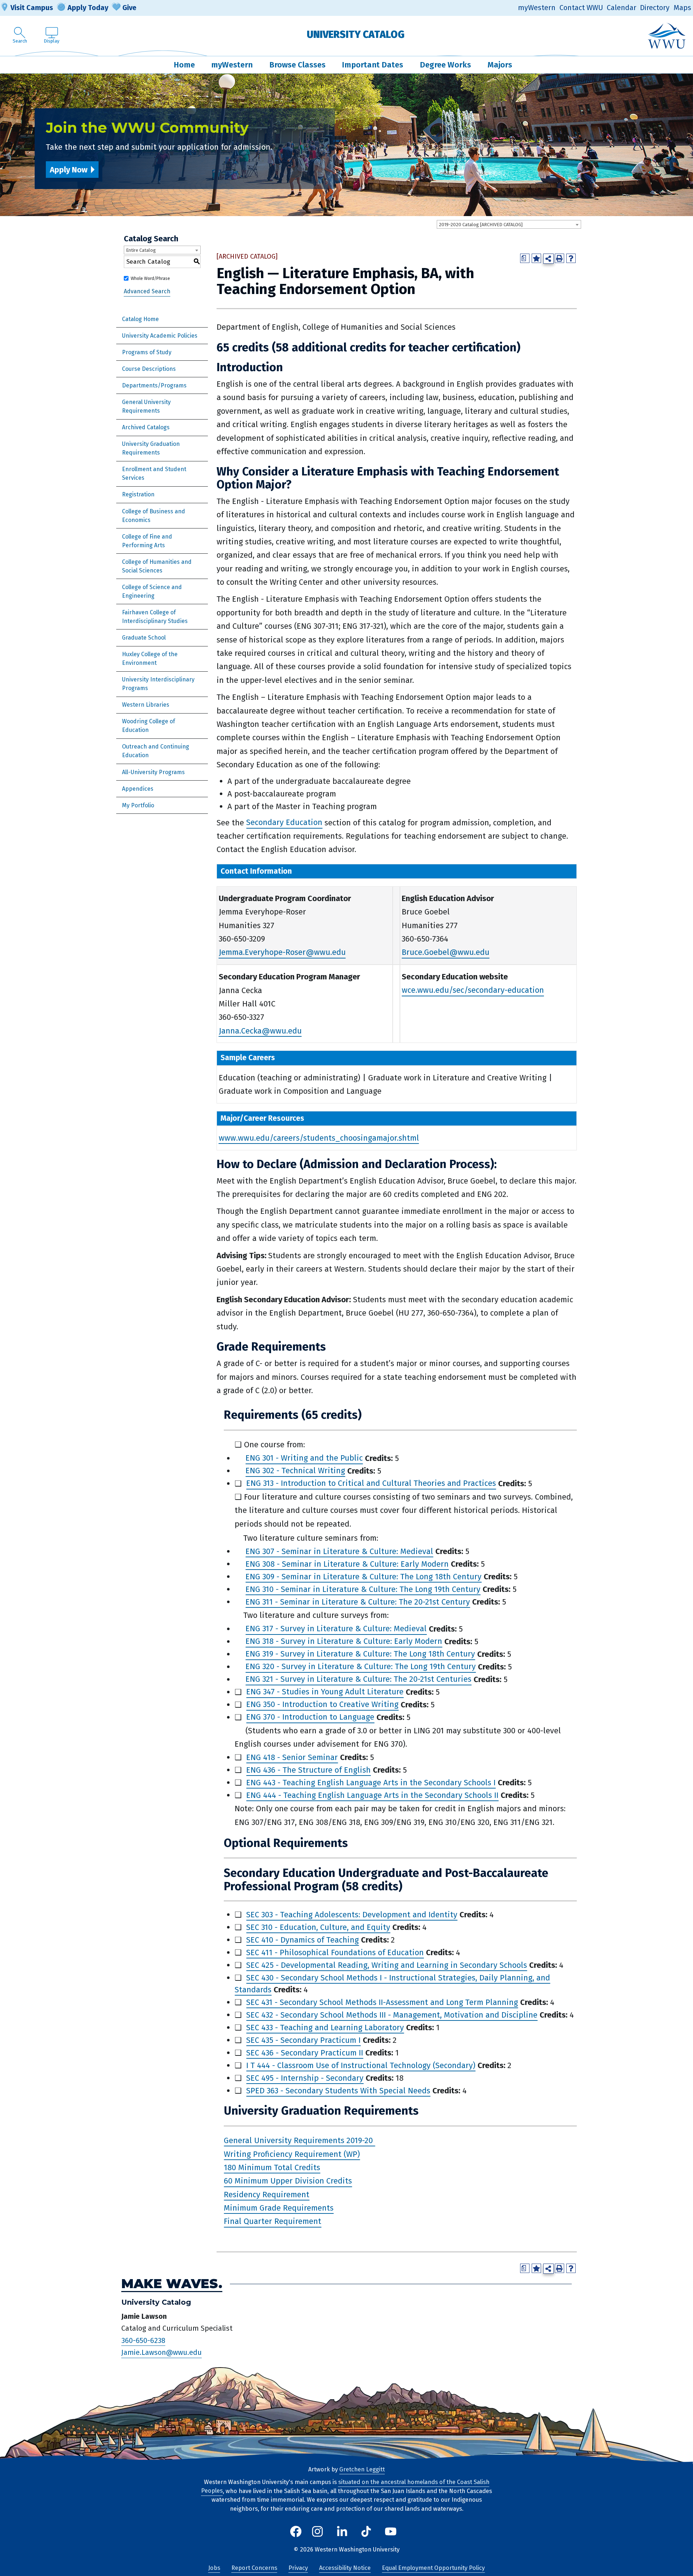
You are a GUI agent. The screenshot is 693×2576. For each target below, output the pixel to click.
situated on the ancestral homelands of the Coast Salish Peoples (345, 2487)
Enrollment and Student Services (154, 473)
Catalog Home (140, 319)
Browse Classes (297, 65)
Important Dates (372, 65)
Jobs (214, 2568)
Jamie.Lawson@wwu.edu (162, 2353)
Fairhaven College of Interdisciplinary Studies (155, 617)
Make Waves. (172, 2284)
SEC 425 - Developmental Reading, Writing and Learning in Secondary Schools (387, 1965)
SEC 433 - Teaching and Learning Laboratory (325, 2028)
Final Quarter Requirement (273, 2222)
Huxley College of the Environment (150, 659)
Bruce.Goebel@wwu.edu (446, 953)
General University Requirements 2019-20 (299, 2140)
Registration (138, 494)
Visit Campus (32, 8)
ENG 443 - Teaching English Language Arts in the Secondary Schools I (371, 1783)
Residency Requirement (267, 2195)
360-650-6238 (143, 2340)
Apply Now (69, 170)
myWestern (537, 8)
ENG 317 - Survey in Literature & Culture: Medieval (336, 1629)
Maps (682, 8)
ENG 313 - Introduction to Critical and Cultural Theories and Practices (371, 1484)
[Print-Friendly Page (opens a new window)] (559, 258)
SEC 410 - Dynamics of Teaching (302, 1940)
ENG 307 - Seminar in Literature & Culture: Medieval (339, 1551)
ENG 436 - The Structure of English (308, 1770)
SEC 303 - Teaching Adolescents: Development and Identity (352, 1915)
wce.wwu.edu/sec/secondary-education (473, 990)
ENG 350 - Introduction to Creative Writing (322, 1705)
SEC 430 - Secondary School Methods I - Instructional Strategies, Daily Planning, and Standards (392, 1984)
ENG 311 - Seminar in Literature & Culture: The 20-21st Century (358, 1602)
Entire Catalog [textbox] (141, 250)
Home (184, 65)
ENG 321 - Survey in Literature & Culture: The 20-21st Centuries (358, 1679)
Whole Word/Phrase (150, 278)
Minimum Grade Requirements (279, 2208)
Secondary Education (284, 823)
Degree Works (445, 65)
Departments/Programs (154, 385)
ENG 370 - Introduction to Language (310, 1717)
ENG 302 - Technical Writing (295, 1471)
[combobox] (509, 224)
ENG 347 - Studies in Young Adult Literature (325, 1692)
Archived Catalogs (146, 427)
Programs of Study (147, 352)
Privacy (298, 2568)
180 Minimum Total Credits (272, 2167)
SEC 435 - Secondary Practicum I (303, 2040)
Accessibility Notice (345, 2568)
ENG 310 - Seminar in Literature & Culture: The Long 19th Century (363, 1589)
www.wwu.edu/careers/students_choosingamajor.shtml (319, 1138)
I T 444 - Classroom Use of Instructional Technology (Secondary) (361, 2065)
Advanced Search (147, 292)
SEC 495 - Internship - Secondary (305, 2078)
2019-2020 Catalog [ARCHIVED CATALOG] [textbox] (481, 225)
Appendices (138, 789)
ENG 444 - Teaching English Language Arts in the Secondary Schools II (372, 1795)
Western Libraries (146, 705)
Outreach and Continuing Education (156, 751)
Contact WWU (581, 8)
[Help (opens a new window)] (571, 258)
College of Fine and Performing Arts (147, 541)
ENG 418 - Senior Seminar (292, 1757)
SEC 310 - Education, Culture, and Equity (318, 1927)
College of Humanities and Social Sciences (157, 566)
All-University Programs (153, 772)
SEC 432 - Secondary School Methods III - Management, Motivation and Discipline (392, 2015)
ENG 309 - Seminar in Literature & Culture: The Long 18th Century (363, 1577)
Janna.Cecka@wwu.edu (260, 1031)
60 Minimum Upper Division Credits (288, 2181)
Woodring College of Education (149, 726)
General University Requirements (146, 406)
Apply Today (88, 8)
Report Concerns (254, 2568)
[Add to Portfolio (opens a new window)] (536, 258)
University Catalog (356, 34)
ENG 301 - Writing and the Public (304, 1458)
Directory (655, 8)
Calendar (622, 8)
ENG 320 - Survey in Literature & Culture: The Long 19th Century (361, 1667)
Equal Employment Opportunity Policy (433, 2568)
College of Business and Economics (154, 516)
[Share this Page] (548, 259)
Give (129, 8)
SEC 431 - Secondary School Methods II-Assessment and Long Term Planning (382, 2002)
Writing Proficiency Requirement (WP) (292, 2154)
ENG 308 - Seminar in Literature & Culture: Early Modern (347, 1564)
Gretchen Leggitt (362, 2469)
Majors (500, 65)
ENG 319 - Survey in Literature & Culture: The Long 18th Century (360, 1654)
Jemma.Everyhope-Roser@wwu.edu (282, 953)
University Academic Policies (160, 336)
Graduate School (144, 638)
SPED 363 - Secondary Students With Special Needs (338, 2091)
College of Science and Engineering (152, 591)
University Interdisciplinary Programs (158, 684)
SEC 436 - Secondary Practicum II (305, 2053)
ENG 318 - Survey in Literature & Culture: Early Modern (344, 1642)
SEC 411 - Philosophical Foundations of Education (335, 1952)
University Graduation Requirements (151, 448)
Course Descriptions (149, 369)
